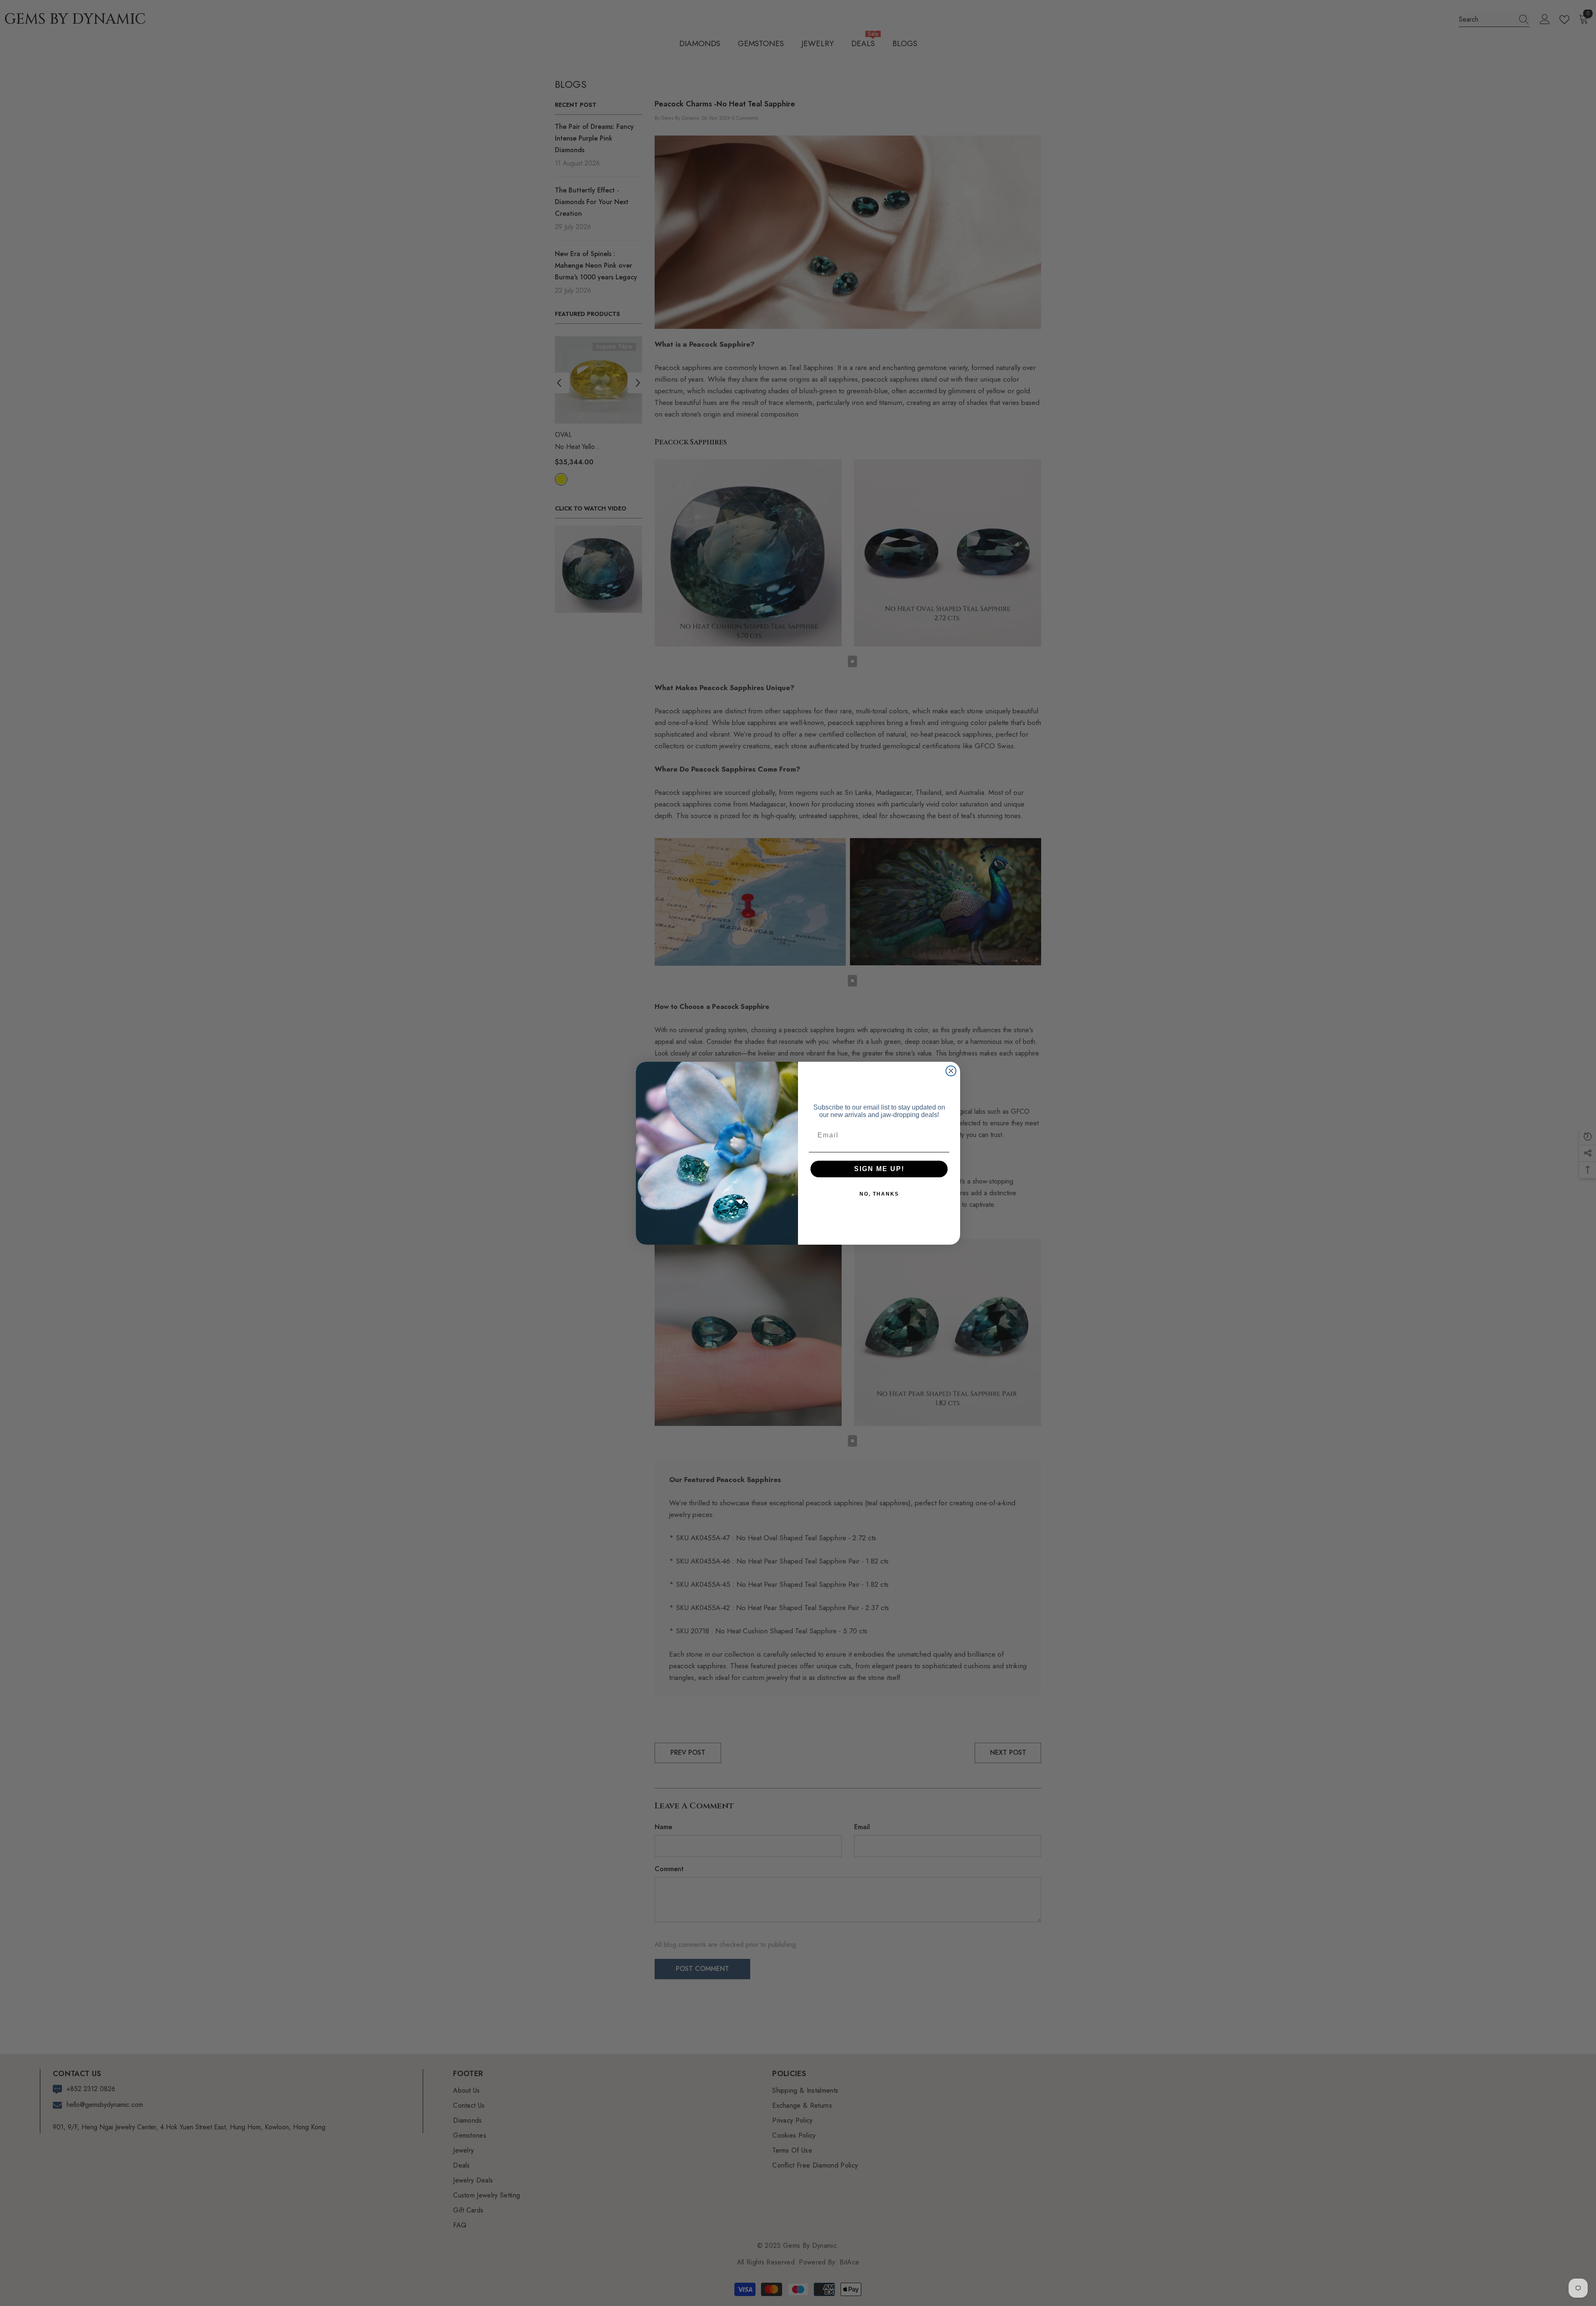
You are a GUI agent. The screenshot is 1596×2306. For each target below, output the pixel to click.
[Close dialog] (951, 1071)
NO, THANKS (879, 1194)
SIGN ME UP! (879, 1169)
